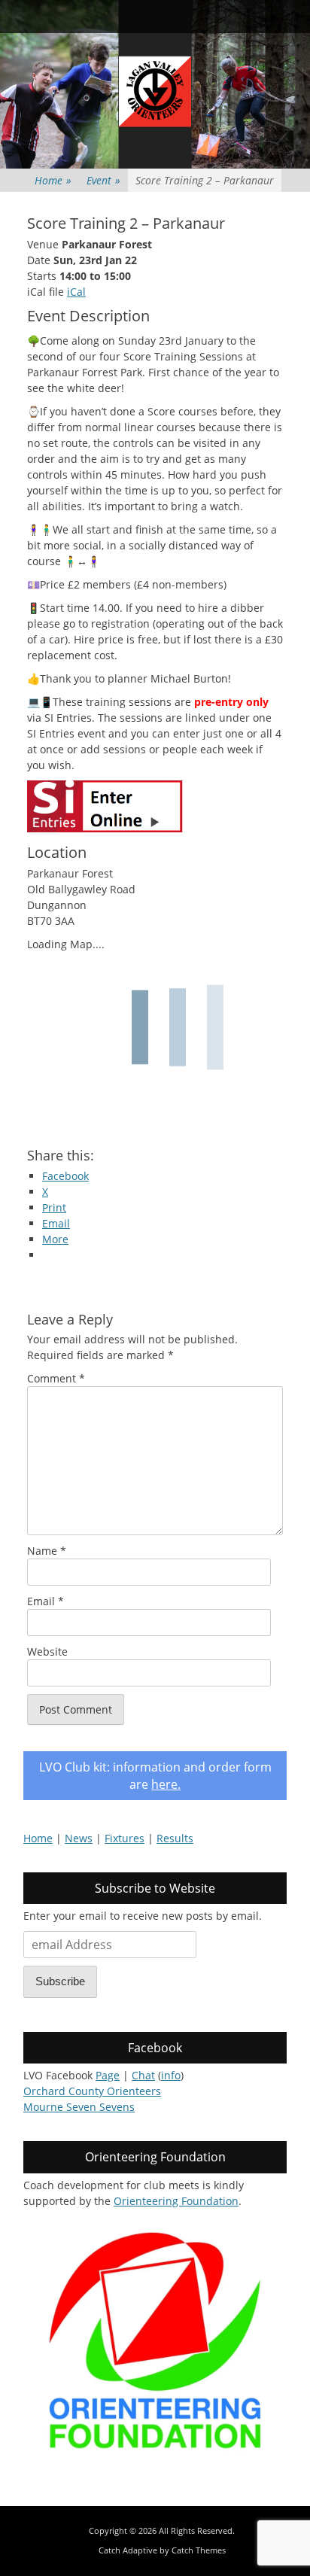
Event (103, 180)
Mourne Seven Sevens (79, 2107)
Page (108, 2075)
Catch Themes (199, 2550)
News (79, 1838)
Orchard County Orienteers (92, 2091)
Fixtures (125, 1838)
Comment (56, 1378)
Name (47, 1551)
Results (175, 1838)
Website (47, 1651)
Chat (143, 2075)
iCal (76, 292)
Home (53, 180)
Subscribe (60, 1981)
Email (46, 1601)
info (171, 2075)
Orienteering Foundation (176, 2201)
